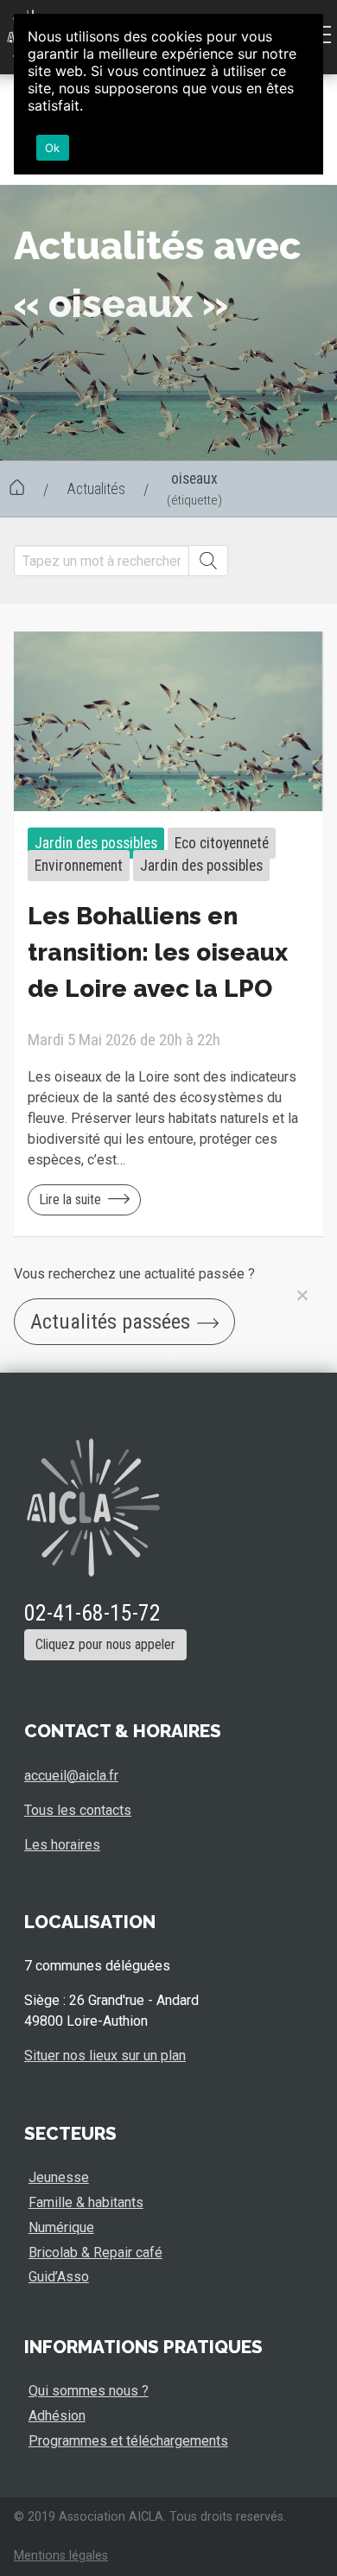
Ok (53, 148)
